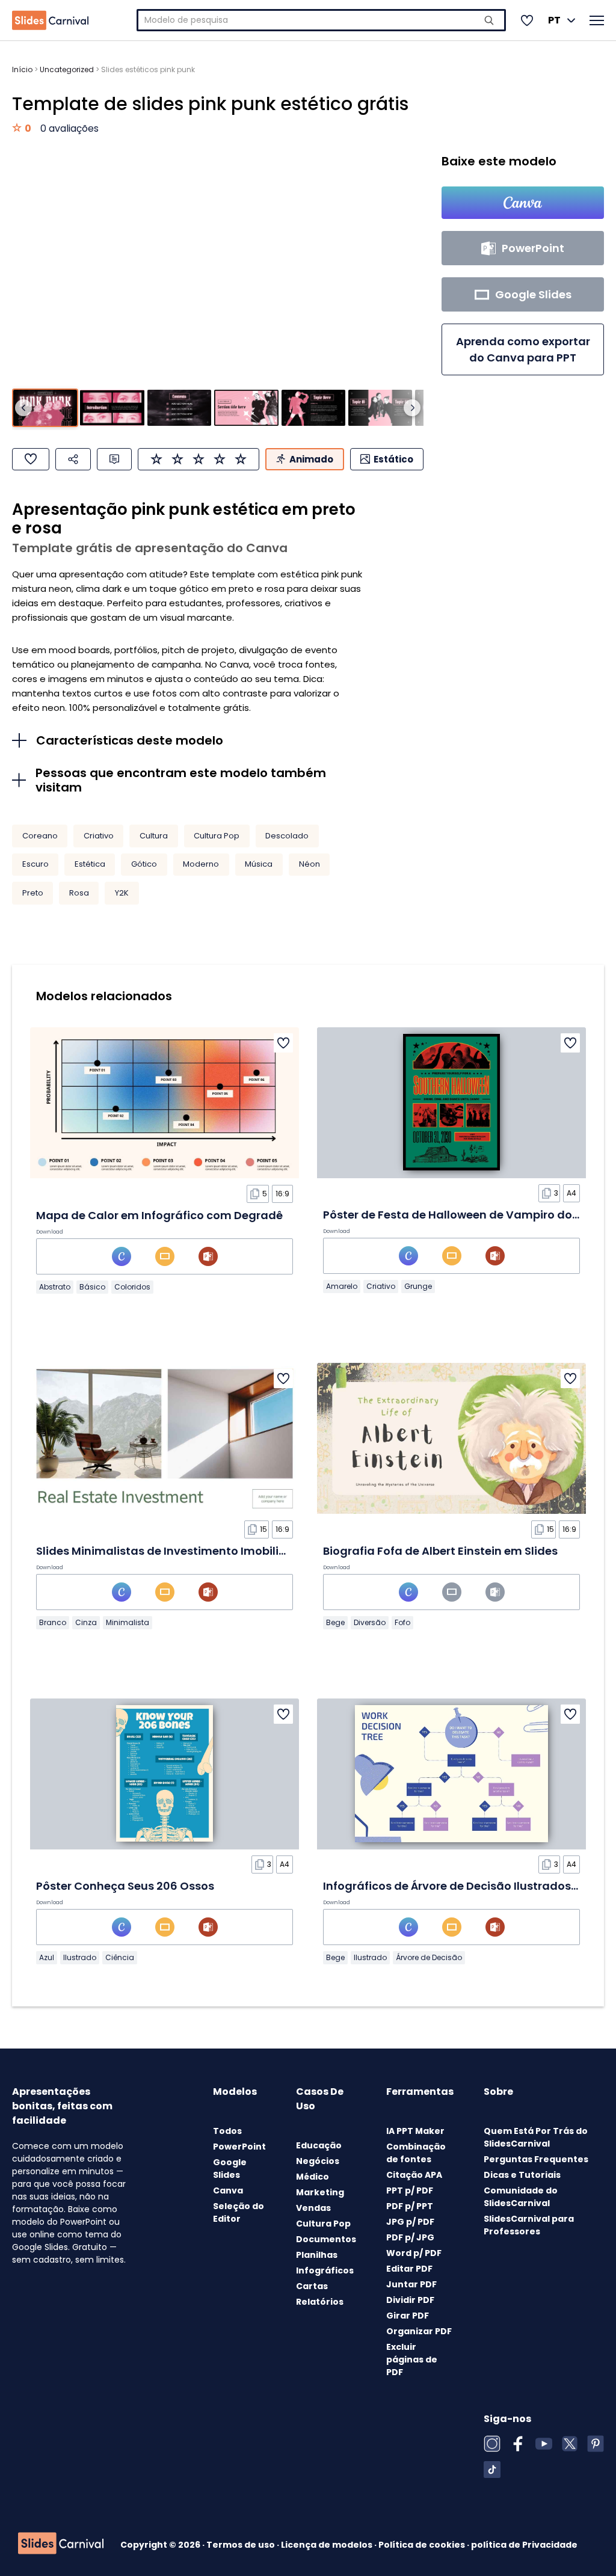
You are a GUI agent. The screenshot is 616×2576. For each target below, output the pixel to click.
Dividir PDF (410, 2300)
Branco (53, 1622)
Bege (335, 1622)
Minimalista (128, 1622)
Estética (90, 864)
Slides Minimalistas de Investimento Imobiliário (168, 1551)
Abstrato (55, 1287)
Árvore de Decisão (429, 1957)
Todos (227, 2131)
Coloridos (132, 1287)
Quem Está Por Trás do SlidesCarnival (536, 2137)
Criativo (99, 836)
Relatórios (320, 2302)
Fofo (402, 1622)
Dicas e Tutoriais (522, 2175)
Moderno (201, 864)
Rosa (79, 893)
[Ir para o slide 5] (313, 408)
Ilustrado (80, 1957)
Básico (92, 1287)
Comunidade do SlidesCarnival (521, 2197)
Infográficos (325, 2270)
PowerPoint (239, 2147)
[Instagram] (492, 2444)
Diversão (370, 1622)
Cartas (312, 2286)
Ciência (120, 1957)
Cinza (86, 1622)
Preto (33, 893)
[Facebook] (518, 2444)
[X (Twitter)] (570, 2444)
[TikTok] (492, 2470)
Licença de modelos (328, 2545)
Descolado (287, 836)
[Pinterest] (596, 2444)
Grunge (418, 1286)
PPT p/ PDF (410, 2190)
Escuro (35, 864)
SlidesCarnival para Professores (529, 2225)
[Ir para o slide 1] (45, 408)
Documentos (326, 2239)
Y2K (122, 893)
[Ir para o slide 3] (179, 408)
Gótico (144, 864)
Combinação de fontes (416, 2153)
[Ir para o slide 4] (246, 408)
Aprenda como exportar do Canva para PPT (523, 349)
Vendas (313, 2208)
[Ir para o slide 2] (112, 408)
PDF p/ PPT (410, 2206)
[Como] (31, 459)
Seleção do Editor (239, 2212)
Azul (47, 1957)
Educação (319, 2145)
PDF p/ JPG (410, 2237)
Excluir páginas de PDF (412, 2359)
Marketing (320, 2192)
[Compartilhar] (73, 459)
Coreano (40, 836)
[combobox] (321, 20)
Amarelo (342, 1286)
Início (22, 69)
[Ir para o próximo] (412, 408)
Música (259, 864)
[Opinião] (114, 459)
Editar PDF (409, 2269)
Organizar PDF (419, 2331)
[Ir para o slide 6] (380, 408)
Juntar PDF (411, 2284)
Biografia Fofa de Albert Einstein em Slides (440, 1551)
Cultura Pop (217, 836)
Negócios (318, 2161)
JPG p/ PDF (410, 2222)
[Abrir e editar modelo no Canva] (523, 203)
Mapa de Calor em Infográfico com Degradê (159, 1215)
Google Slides (230, 2169)
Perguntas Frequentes (536, 2159)
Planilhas (317, 2255)
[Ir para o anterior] (23, 408)
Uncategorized (67, 69)
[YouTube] (544, 2444)
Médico (313, 2177)
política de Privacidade (524, 2545)
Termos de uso (242, 2545)
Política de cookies (423, 2545)
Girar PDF (408, 2316)
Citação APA (414, 2175)
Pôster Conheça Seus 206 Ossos (125, 1886)
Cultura (154, 836)
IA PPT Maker (415, 2131)
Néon (310, 864)
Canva (228, 2190)
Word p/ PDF (414, 2253)
